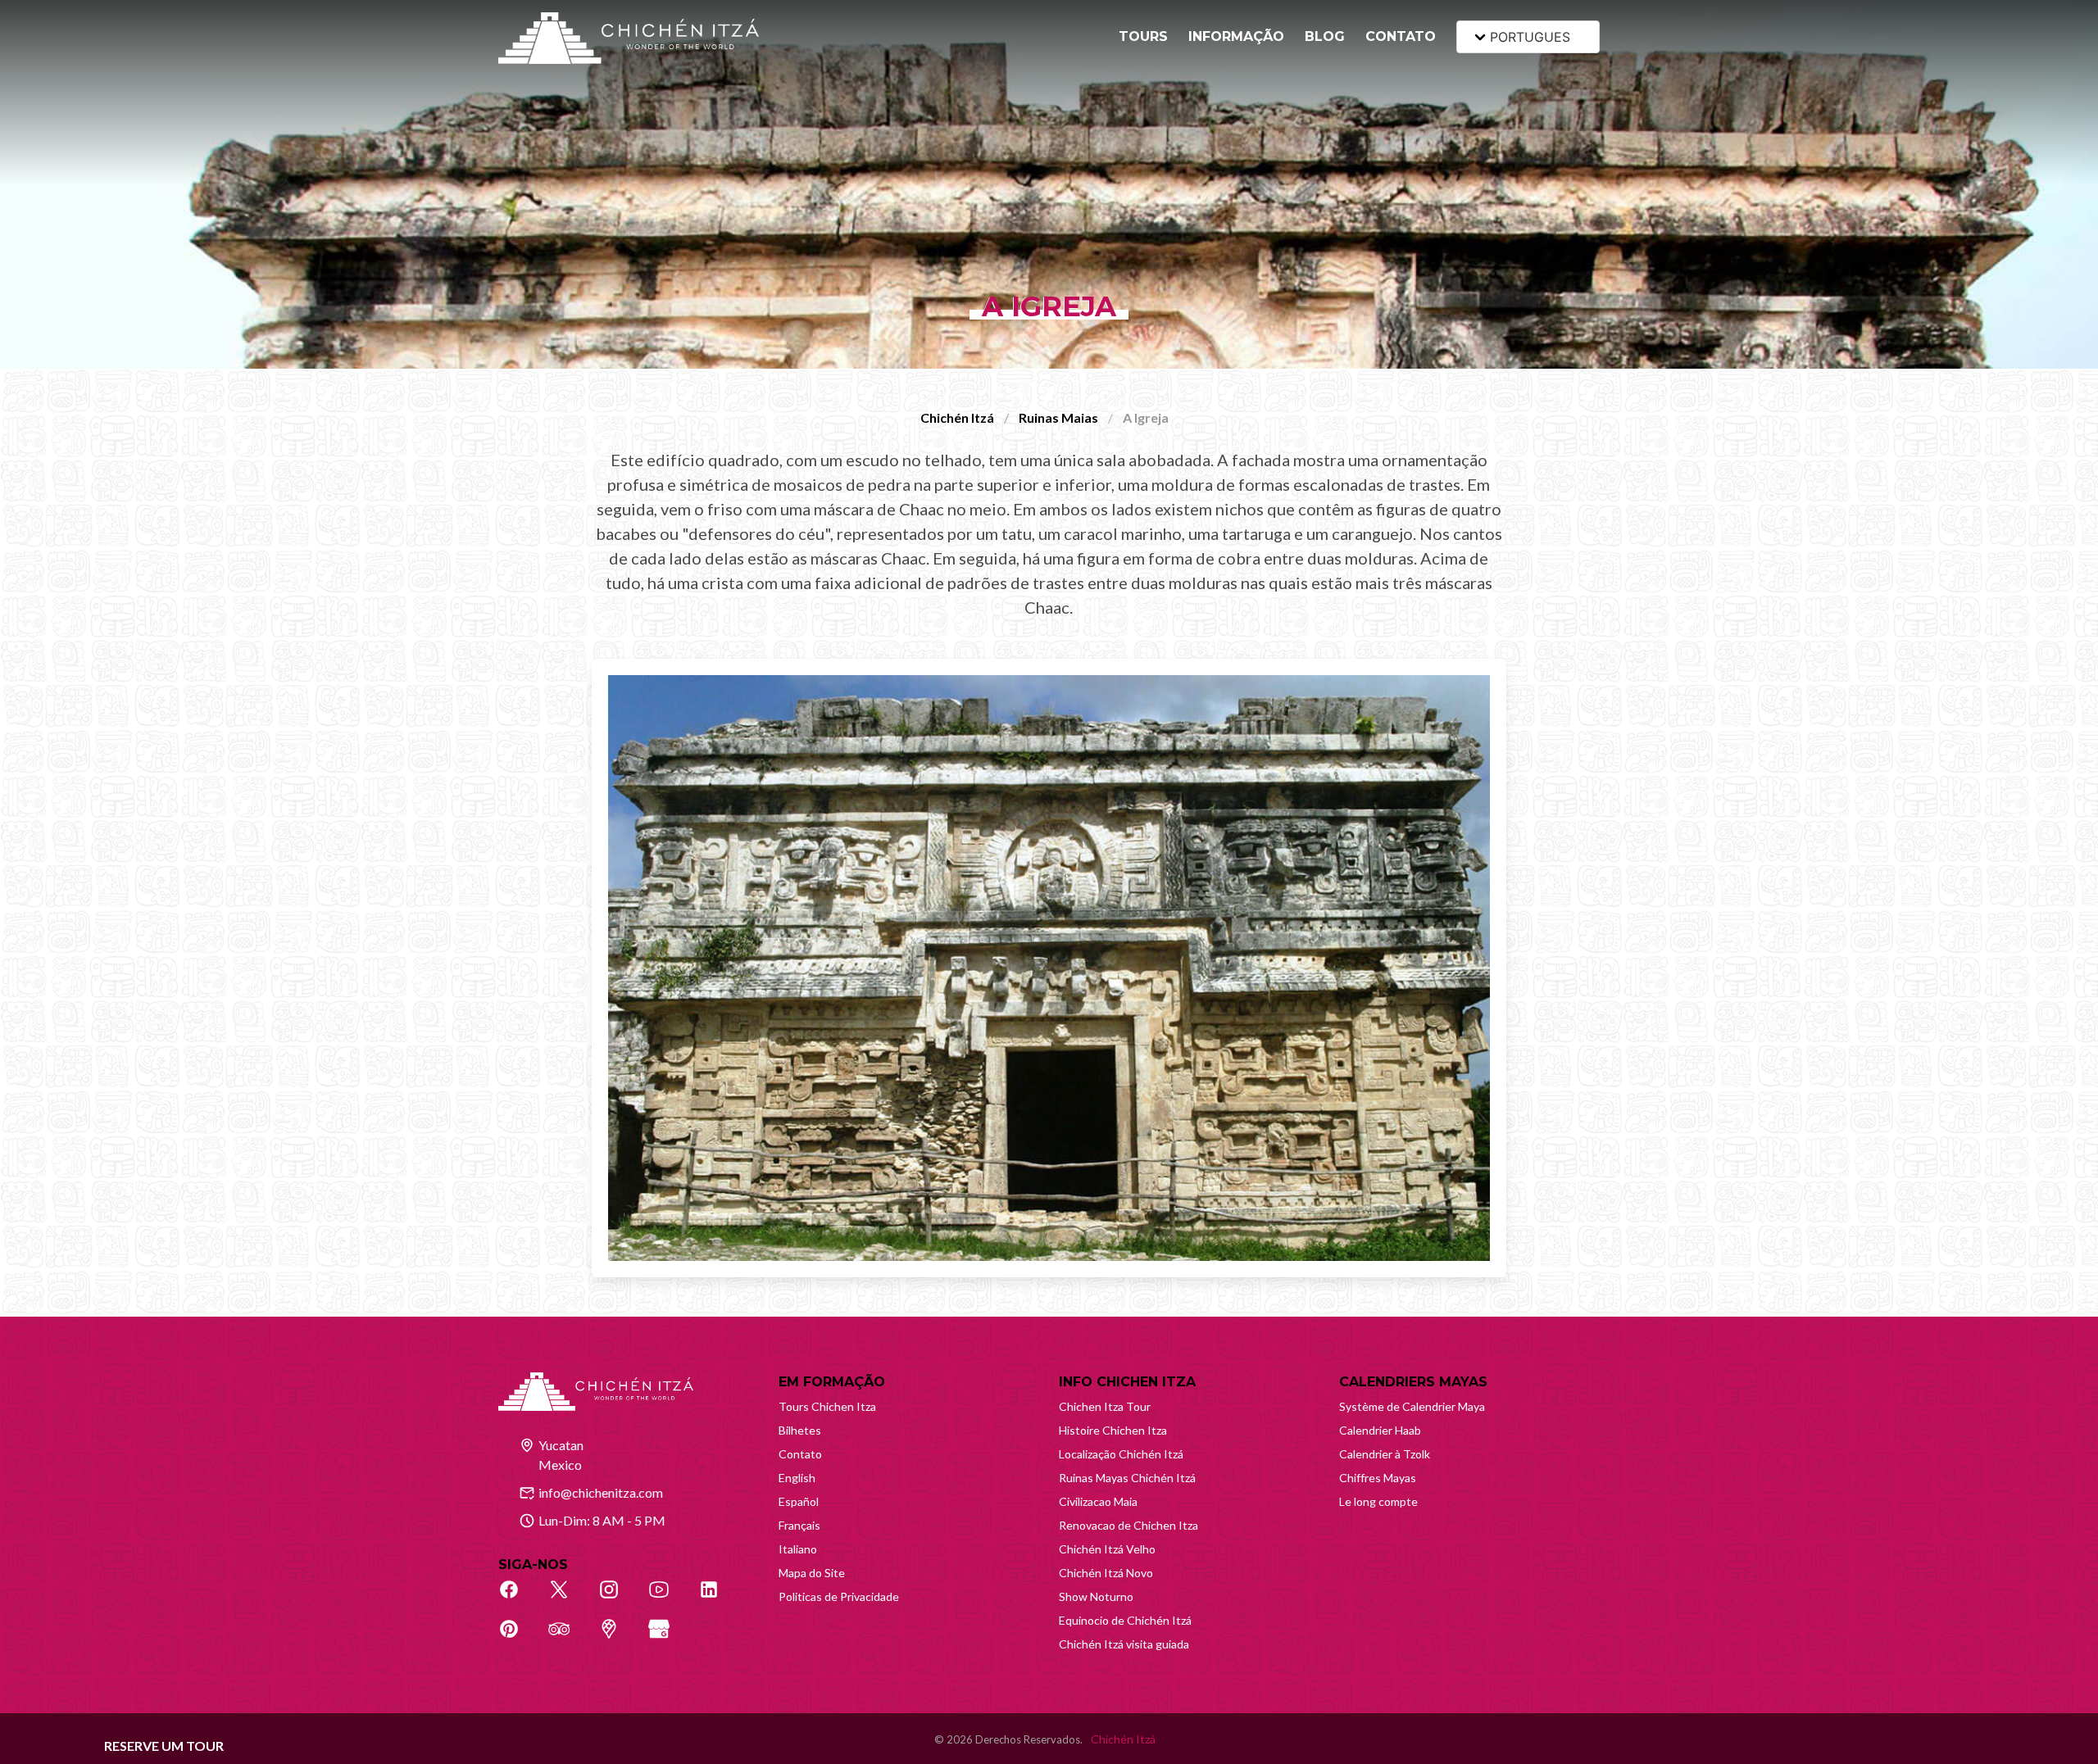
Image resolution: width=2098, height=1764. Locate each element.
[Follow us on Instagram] (618, 1598)
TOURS (1143, 36)
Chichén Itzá (957, 417)
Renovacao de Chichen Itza (1128, 1525)
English (797, 1478)
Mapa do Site (812, 1573)
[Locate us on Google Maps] (618, 1638)
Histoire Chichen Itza (1113, 1430)
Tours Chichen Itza (827, 1406)
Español (799, 1501)
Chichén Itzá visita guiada (1124, 1644)
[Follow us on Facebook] (518, 1598)
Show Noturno (1096, 1596)
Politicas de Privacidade (839, 1596)
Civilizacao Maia (1098, 1501)
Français (799, 1525)
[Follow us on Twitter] (568, 1598)
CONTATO (1401, 36)
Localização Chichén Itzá (1121, 1454)
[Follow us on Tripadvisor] (568, 1638)
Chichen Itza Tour (1105, 1406)
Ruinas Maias (1058, 417)
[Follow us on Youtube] (668, 1598)
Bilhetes (800, 1430)
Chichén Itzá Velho (1107, 1549)
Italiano (798, 1549)
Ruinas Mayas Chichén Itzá (1127, 1478)
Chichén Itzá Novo (1106, 1573)
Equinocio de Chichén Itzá (1125, 1620)
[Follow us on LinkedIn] (718, 1598)
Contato (800, 1454)
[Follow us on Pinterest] (518, 1638)
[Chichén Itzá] (629, 38)
